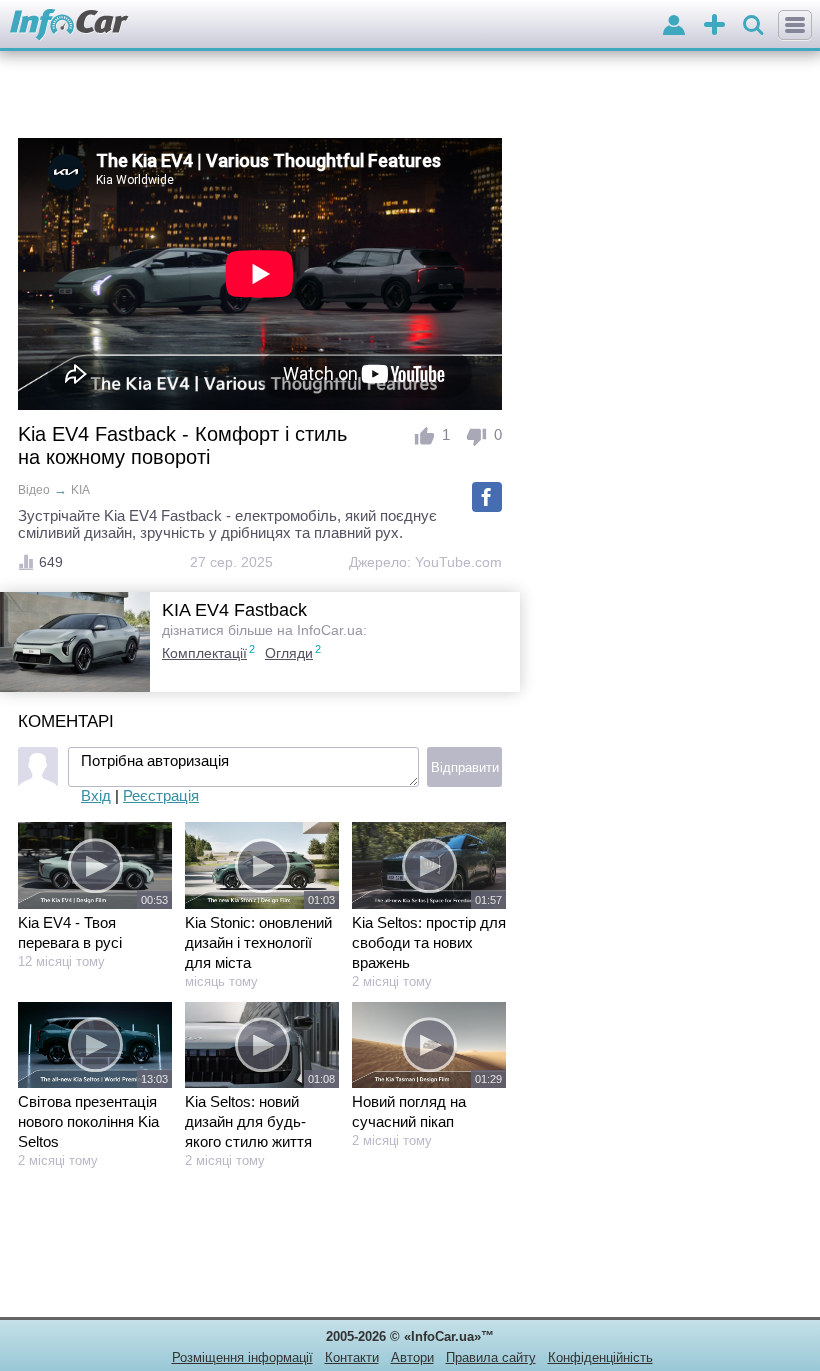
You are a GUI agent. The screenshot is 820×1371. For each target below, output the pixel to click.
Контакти (352, 1357)
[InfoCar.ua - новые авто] (69, 25)
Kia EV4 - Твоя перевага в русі (70, 932)
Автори (412, 1357)
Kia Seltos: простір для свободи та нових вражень (429, 942)
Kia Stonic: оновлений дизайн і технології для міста (258, 942)
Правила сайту (491, 1357)
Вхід (96, 795)
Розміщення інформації (242, 1357)
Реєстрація (161, 795)
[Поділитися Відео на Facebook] (487, 497)
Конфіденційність (600, 1357)
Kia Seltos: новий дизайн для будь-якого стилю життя (248, 1121)
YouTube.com (458, 562)
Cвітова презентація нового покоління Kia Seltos (88, 1121)
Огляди (289, 653)
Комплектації (204, 653)
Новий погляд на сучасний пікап (409, 1111)
